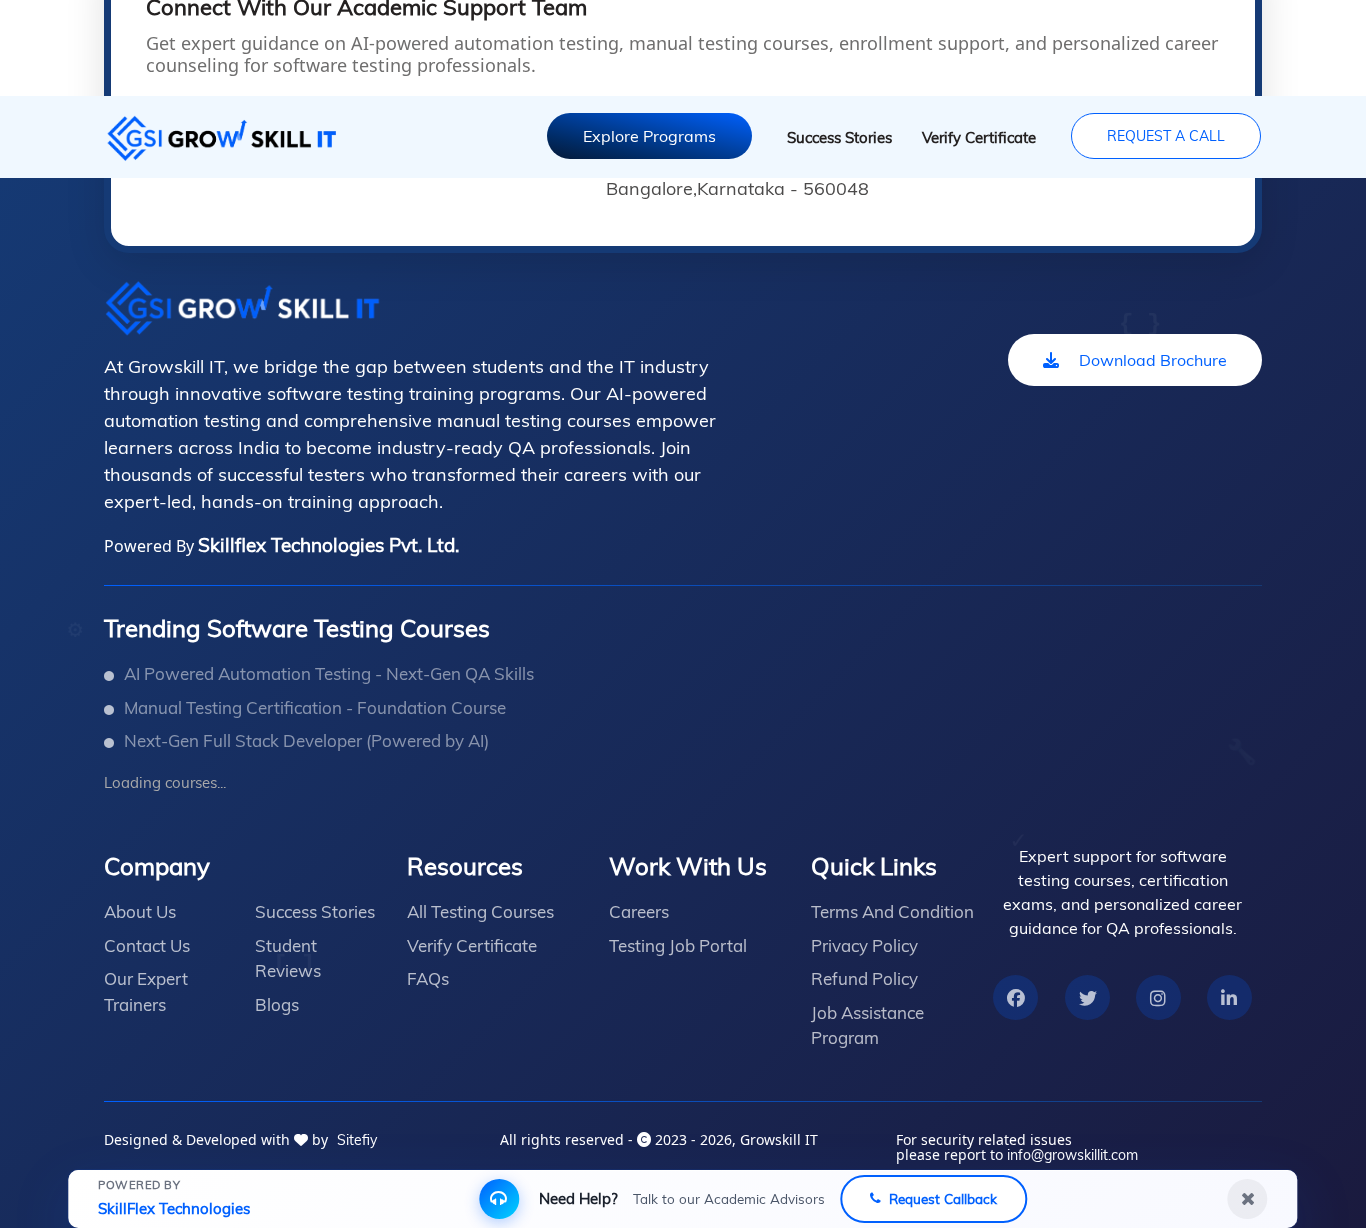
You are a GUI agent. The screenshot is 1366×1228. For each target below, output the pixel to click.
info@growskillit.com (1072, 1155)
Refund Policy (864, 978)
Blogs (277, 1004)
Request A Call (1166, 136)
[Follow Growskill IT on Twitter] (1088, 998)
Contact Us (147, 945)
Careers (639, 911)
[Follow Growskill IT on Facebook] (1016, 998)
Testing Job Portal (678, 945)
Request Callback (943, 1198)
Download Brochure (1153, 360)
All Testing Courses (480, 911)
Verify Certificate (979, 137)
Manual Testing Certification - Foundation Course (315, 707)
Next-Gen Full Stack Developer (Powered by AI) (306, 740)
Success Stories (839, 137)
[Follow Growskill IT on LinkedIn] (1229, 998)
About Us (140, 911)
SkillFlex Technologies (174, 1208)
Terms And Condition (892, 911)
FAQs (428, 978)
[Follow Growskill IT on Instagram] (1158, 998)
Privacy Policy (864, 945)
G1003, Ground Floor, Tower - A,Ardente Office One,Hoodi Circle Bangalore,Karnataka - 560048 (874, 177)
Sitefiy (357, 1140)
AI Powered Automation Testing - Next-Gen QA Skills (329, 673)
